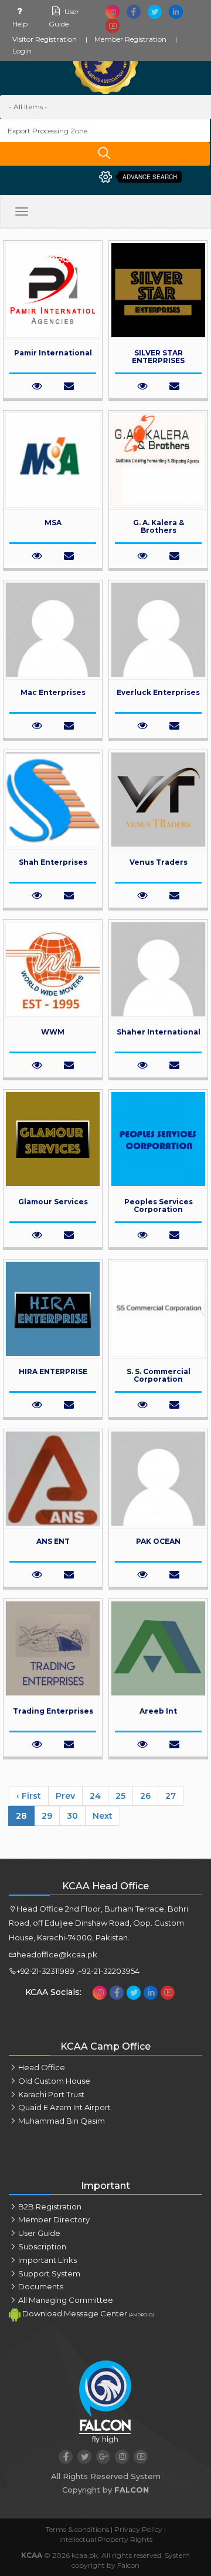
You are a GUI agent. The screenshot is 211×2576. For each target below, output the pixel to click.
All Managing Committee (66, 2300)
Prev (65, 1796)
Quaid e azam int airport (64, 2107)
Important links (47, 2260)
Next (103, 1816)
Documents (41, 2286)
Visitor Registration (45, 39)
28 (21, 1816)
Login (22, 51)
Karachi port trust (51, 2094)
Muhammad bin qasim (62, 2121)
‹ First (29, 1796)
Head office (42, 2067)
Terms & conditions (77, 2529)
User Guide (39, 2233)
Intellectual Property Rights (106, 2539)
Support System (49, 2273)
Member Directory (54, 2219)
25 (120, 1796)
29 (47, 1816)
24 (95, 1796)
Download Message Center (87, 2313)
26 (145, 1796)
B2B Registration (50, 2206)
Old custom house (54, 2081)
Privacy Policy (138, 2529)
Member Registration (130, 39)
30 (72, 1816)
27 (171, 1796)
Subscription (42, 2246)
